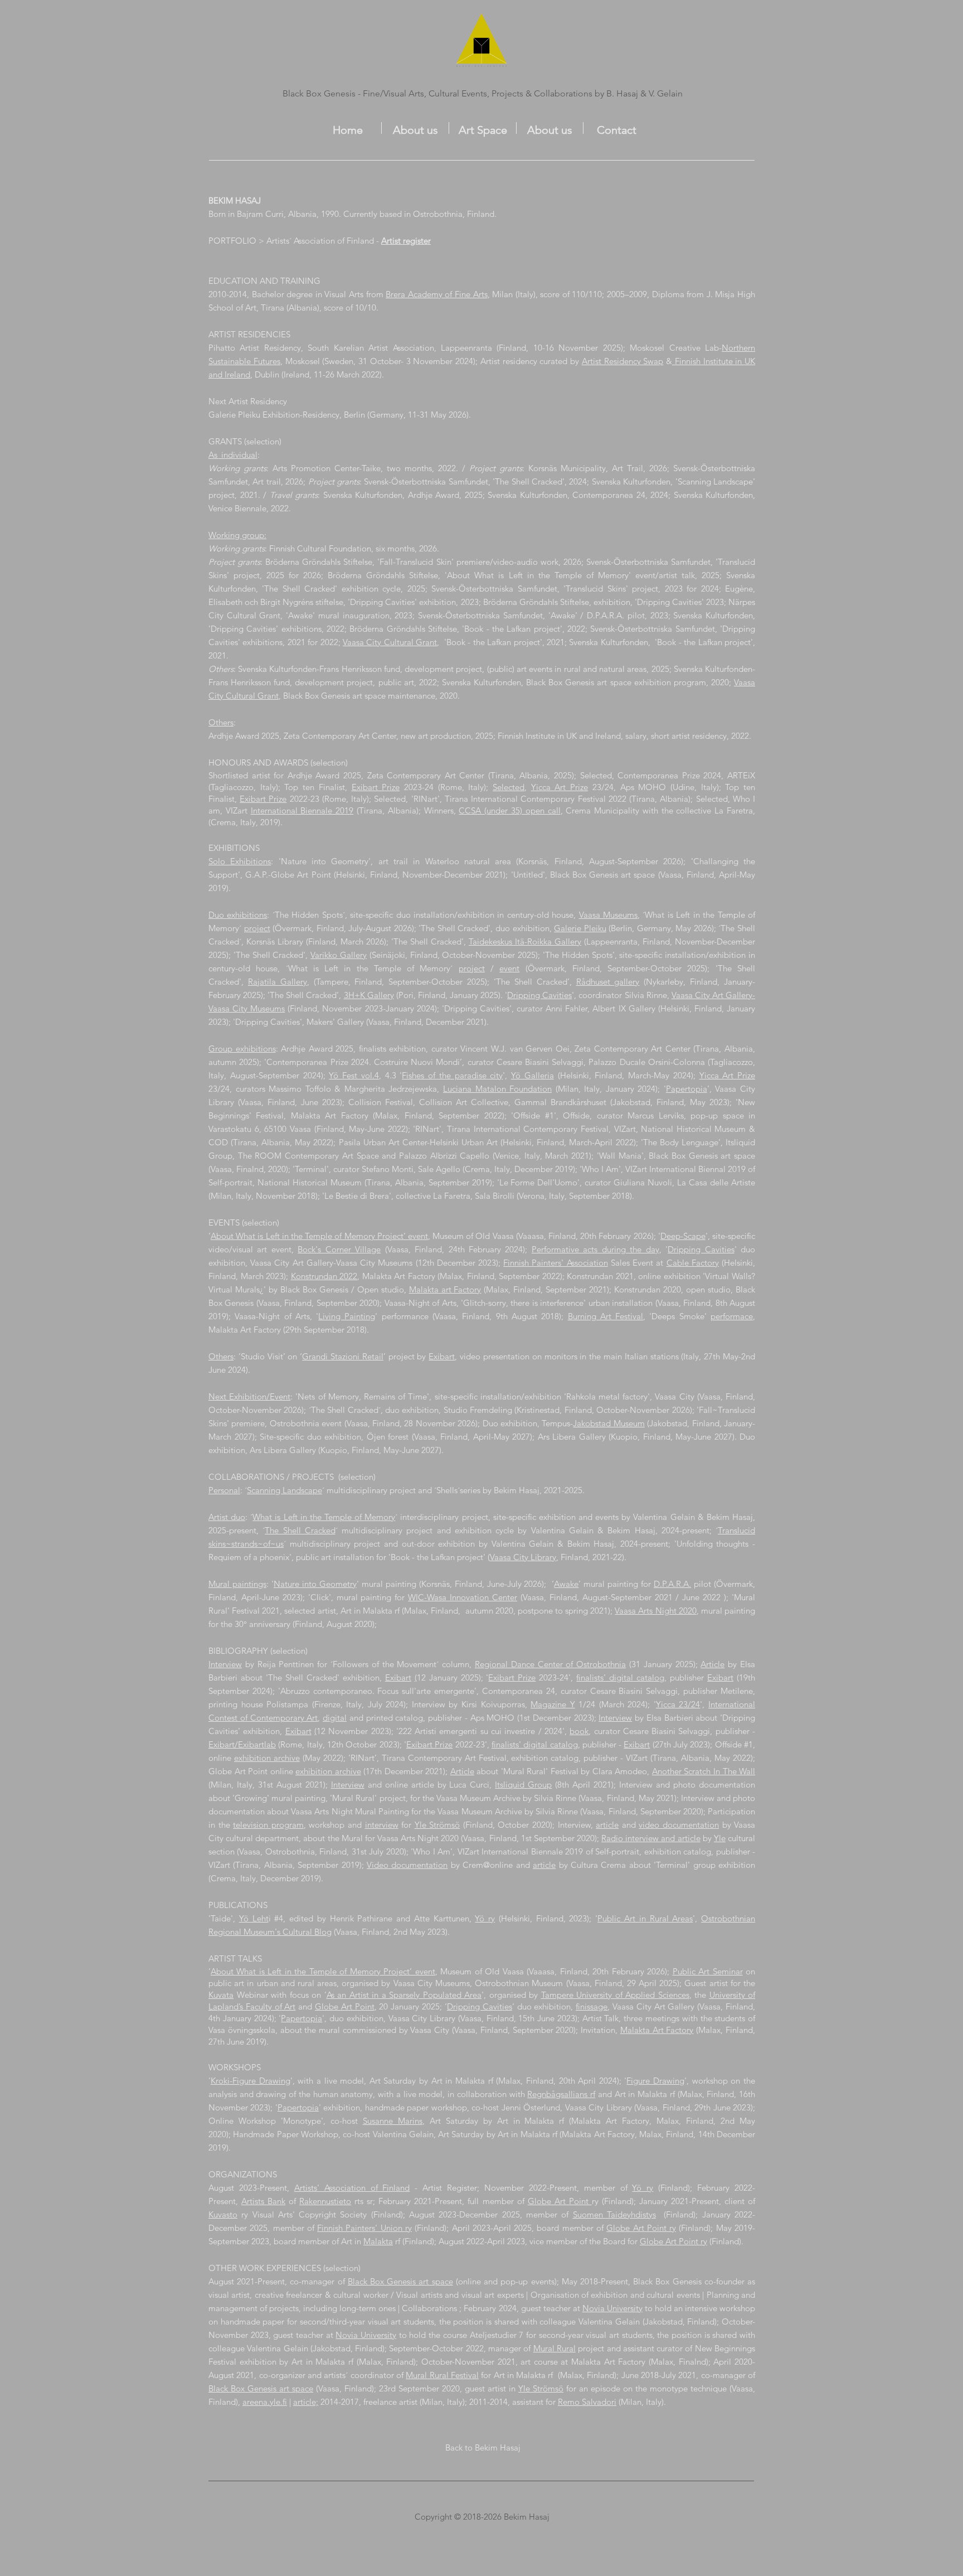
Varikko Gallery (339, 955)
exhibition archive (267, 1758)
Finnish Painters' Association (555, 1263)
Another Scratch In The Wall (704, 1771)
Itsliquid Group (523, 1785)
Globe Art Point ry (641, 2228)
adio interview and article (653, 1838)
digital (335, 1718)
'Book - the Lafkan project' (512, 629)
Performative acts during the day (595, 1249)
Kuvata (221, 1995)
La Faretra (452, 1196)
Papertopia (687, 1089)
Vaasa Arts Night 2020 (655, 1611)
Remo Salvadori (587, 2402)
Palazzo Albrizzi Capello (446, 1156)
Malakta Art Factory (657, 2030)
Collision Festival (381, 1102)
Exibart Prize (376, 787)
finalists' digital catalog (535, 1744)
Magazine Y (553, 1704)
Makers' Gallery (335, 1022)
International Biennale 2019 (302, 810)
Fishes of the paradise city (452, 1075)
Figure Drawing (655, 2081)
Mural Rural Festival (442, 2375)
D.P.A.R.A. (672, 1584)
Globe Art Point (345, 2006)
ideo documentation (410, 1865)
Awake (566, 1584)
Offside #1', (538, 1115)
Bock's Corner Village (339, 1249)
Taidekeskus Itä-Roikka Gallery (525, 941)
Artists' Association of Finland (352, 2188)
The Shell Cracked (300, 1530)
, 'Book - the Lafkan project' (489, 642)
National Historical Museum (693, 1129)
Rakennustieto (325, 2201)
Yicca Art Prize (560, 787)
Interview (225, 1664)
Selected (509, 787)
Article (712, 1664)
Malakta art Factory (445, 1289)
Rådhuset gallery (608, 982)
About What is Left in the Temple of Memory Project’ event (319, 1236)
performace (732, 1316)
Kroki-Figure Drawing (251, 2081)
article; (306, 2402)
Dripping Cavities (539, 995)
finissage (592, 2006)
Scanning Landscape (284, 1490)
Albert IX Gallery (624, 1008)
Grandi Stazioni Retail (343, 1356)
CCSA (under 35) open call (509, 810)
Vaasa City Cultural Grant (390, 642)
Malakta (378, 2241)
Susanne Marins (393, 2121)
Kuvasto (223, 2214)
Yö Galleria (532, 1075)
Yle (720, 1838)
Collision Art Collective (464, 1102)
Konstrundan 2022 (324, 1276)
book (579, 1731)
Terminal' (312, 1169)
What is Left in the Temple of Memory (324, 1517)
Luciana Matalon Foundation (497, 1089)
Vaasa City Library (523, 1557)
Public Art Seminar (708, 1971)
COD (218, 1142)
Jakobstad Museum (609, 1423)
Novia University (612, 2308)
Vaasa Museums (608, 915)
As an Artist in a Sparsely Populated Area (404, 1995)
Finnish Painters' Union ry (364, 2228)
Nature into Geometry (315, 1584)
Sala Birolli (495, 1196)
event (509, 968)
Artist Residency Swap (623, 361)
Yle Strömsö (437, 1825)
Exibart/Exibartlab (242, 1744)
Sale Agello (439, 1169)
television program (268, 1825)
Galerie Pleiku (580, 928)
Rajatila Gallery (278, 982)
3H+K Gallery (369, 995)
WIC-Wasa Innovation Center (463, 1597)
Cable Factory (693, 1263)
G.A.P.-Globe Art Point (288, 875)
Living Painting (347, 1316)
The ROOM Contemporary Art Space (308, 1156)
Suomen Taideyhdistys (614, 2214)
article (607, 1825)
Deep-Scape (683, 1236)
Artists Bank (263, 2201)
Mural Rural (555, 2348)
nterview (349, 1785)
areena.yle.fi (265, 2402)
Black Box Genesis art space (400, 2281)
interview (382, 1825)
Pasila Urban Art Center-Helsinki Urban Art (419, 1142)
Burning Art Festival (606, 1316)
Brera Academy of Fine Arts (436, 294)
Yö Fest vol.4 (354, 1075)
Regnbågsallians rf (561, 2094)
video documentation (679, 1825)
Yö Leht (254, 1918)
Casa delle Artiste (722, 1182)
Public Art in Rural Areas (645, 1918)
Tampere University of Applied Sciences (615, 1995)
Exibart (442, 1356)
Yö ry (485, 1918)
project (257, 928)
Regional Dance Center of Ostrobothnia (550, 1664)
